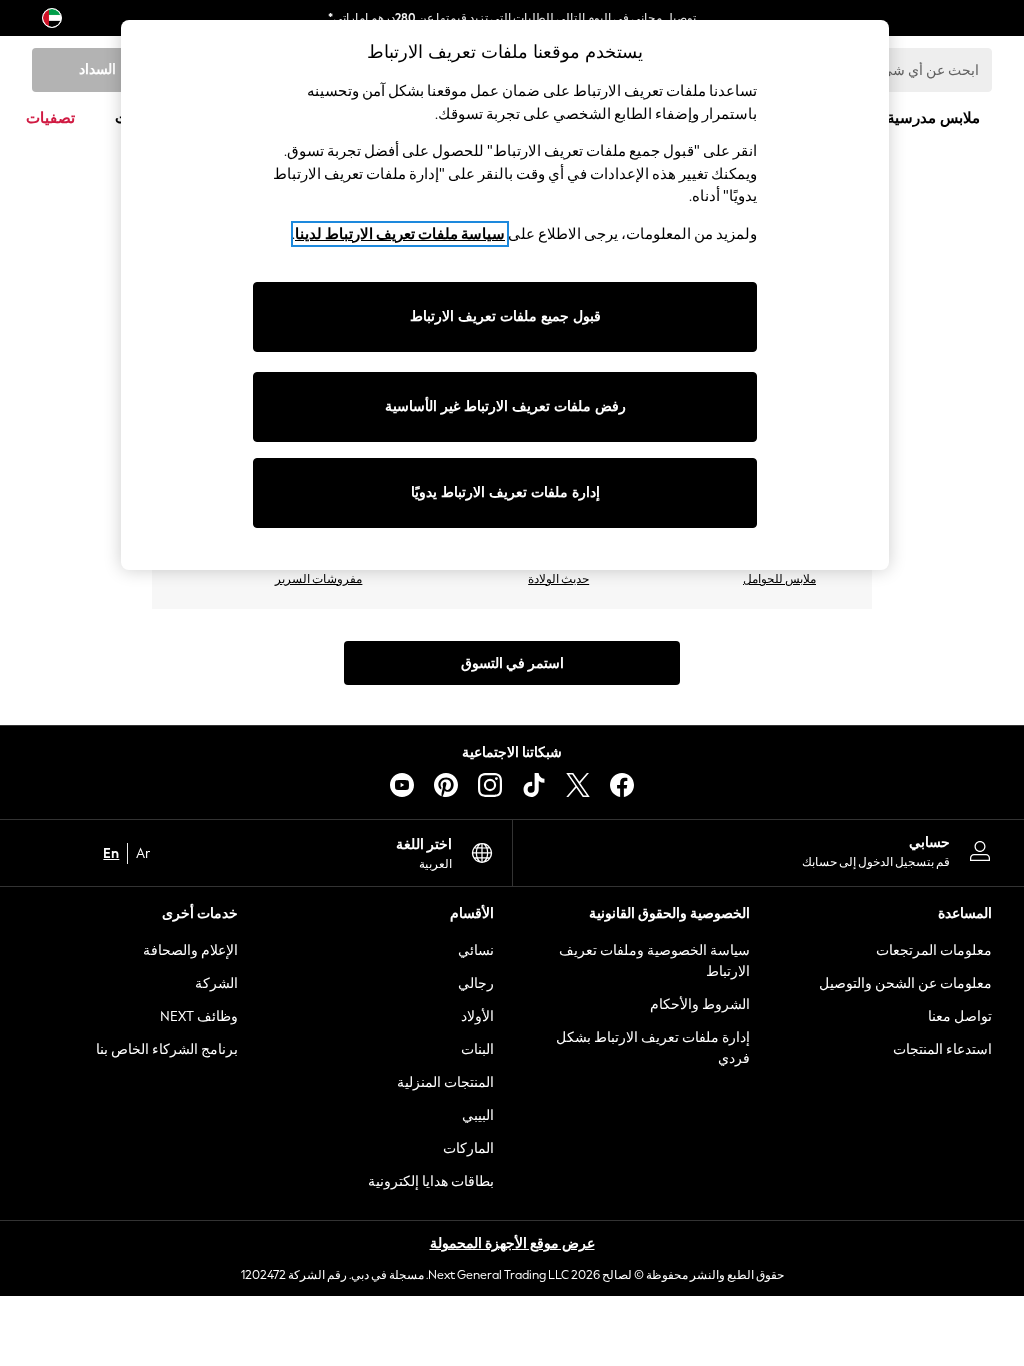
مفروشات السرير (318, 579)
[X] (578, 785)
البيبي (478, 1115)
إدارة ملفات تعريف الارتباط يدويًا (505, 492)
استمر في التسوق (512, 663)
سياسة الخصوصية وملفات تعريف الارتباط (654, 961)
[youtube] (402, 785)
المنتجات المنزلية (445, 1082)
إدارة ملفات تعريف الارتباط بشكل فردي (653, 1048)
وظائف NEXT (199, 1016)
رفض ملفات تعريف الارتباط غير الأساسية (505, 406)
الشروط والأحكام (700, 1004)
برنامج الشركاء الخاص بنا (167, 1049)
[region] (505, 295)
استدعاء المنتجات (942, 1049)
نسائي (476, 950)
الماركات (468, 1148)
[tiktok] (534, 785)
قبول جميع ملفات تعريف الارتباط (505, 316)
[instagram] (490, 785)
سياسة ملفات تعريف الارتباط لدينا (400, 234)
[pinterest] (446, 785)
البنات (477, 1049)
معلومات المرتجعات (934, 950)
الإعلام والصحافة (190, 950)
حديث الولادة (558, 579)
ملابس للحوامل (779, 579)
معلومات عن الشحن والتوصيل (905, 983)
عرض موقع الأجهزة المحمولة (512, 1243)
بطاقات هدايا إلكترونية (431, 1181)
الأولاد (477, 1016)
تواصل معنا (960, 1016)
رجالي (476, 983)
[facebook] (622, 785)
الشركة (216, 983)
